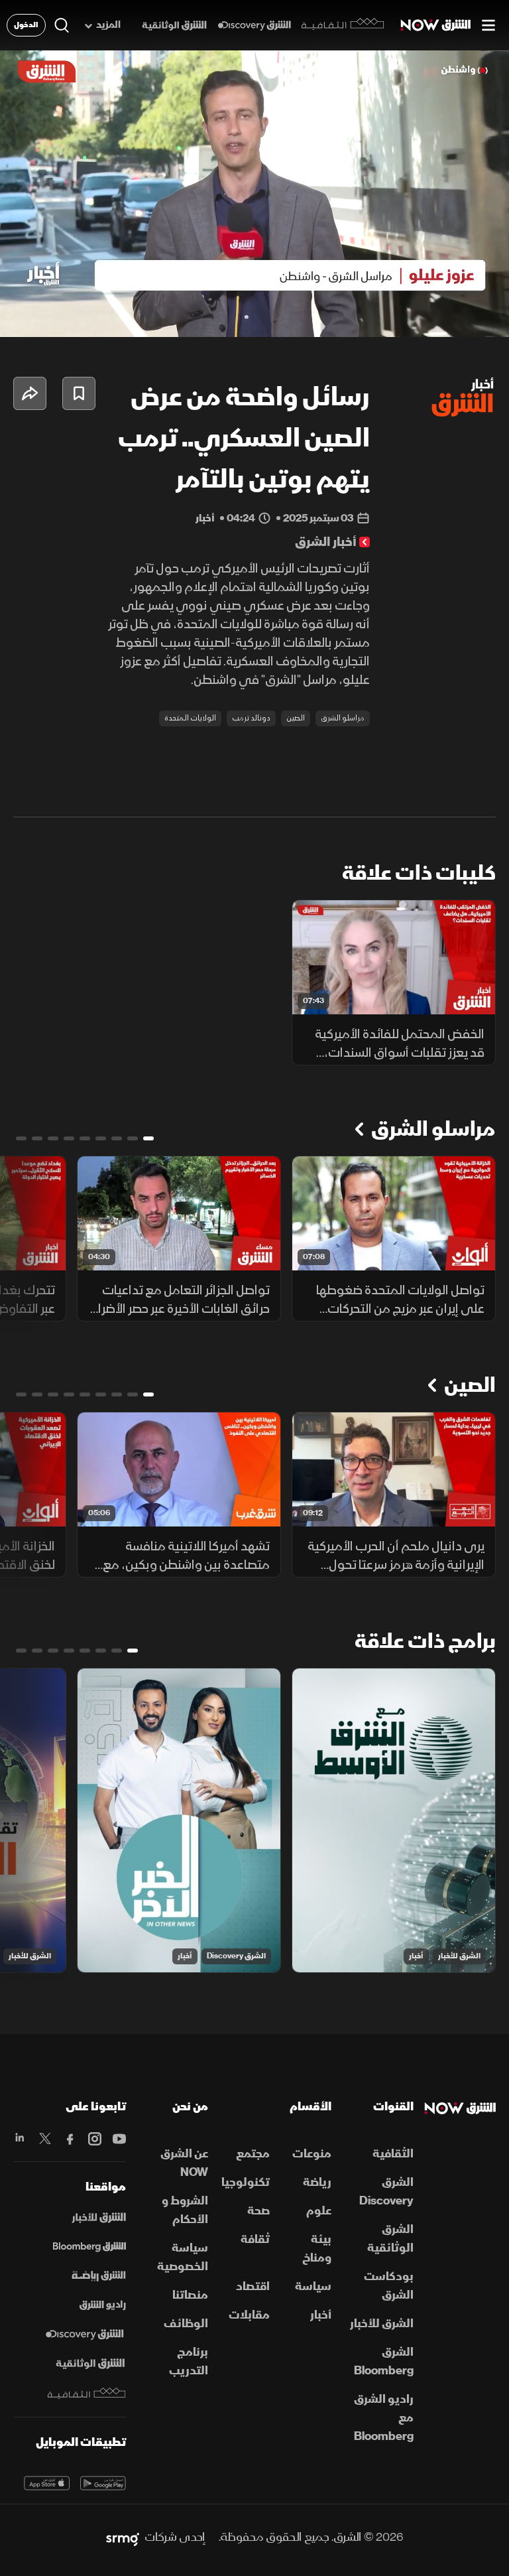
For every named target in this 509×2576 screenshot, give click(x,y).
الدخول (26, 25)
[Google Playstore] (103, 2483)
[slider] (254, 327)
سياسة (313, 2286)
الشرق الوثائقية (390, 2239)
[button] (85, 309)
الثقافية (393, 2154)
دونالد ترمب (251, 718)
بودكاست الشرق (389, 2286)
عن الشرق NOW (184, 2163)
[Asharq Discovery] (85, 2335)
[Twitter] (45, 2139)
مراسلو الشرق (343, 718)
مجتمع (253, 2154)
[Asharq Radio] (103, 2305)
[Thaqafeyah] (87, 2393)
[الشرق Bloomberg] (89, 2247)
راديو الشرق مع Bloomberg (384, 2418)
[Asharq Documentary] (90, 2364)
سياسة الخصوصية (183, 2257)
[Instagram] (94, 2139)
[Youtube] (119, 2139)
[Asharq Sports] (99, 2276)
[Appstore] (47, 2483)
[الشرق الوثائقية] (174, 26)
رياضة (317, 2182)
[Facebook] (69, 2139)
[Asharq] (99, 2218)
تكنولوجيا (246, 2182)
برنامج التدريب (189, 2361)
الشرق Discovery (236, 1956)
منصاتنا (190, 2295)
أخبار (416, 1956)
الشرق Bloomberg (384, 2361)
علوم (319, 2211)
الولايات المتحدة (190, 718)
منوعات (312, 2154)
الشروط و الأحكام (185, 2210)
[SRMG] (123, 2538)
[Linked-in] (20, 2139)
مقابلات (249, 2315)
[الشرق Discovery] (254, 26)
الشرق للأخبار (459, 1956)
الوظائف (186, 2324)
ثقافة (255, 2239)
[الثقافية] (343, 25)
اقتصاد (253, 2286)
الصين (296, 718)
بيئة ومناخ (317, 2249)
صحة (258, 2211)
